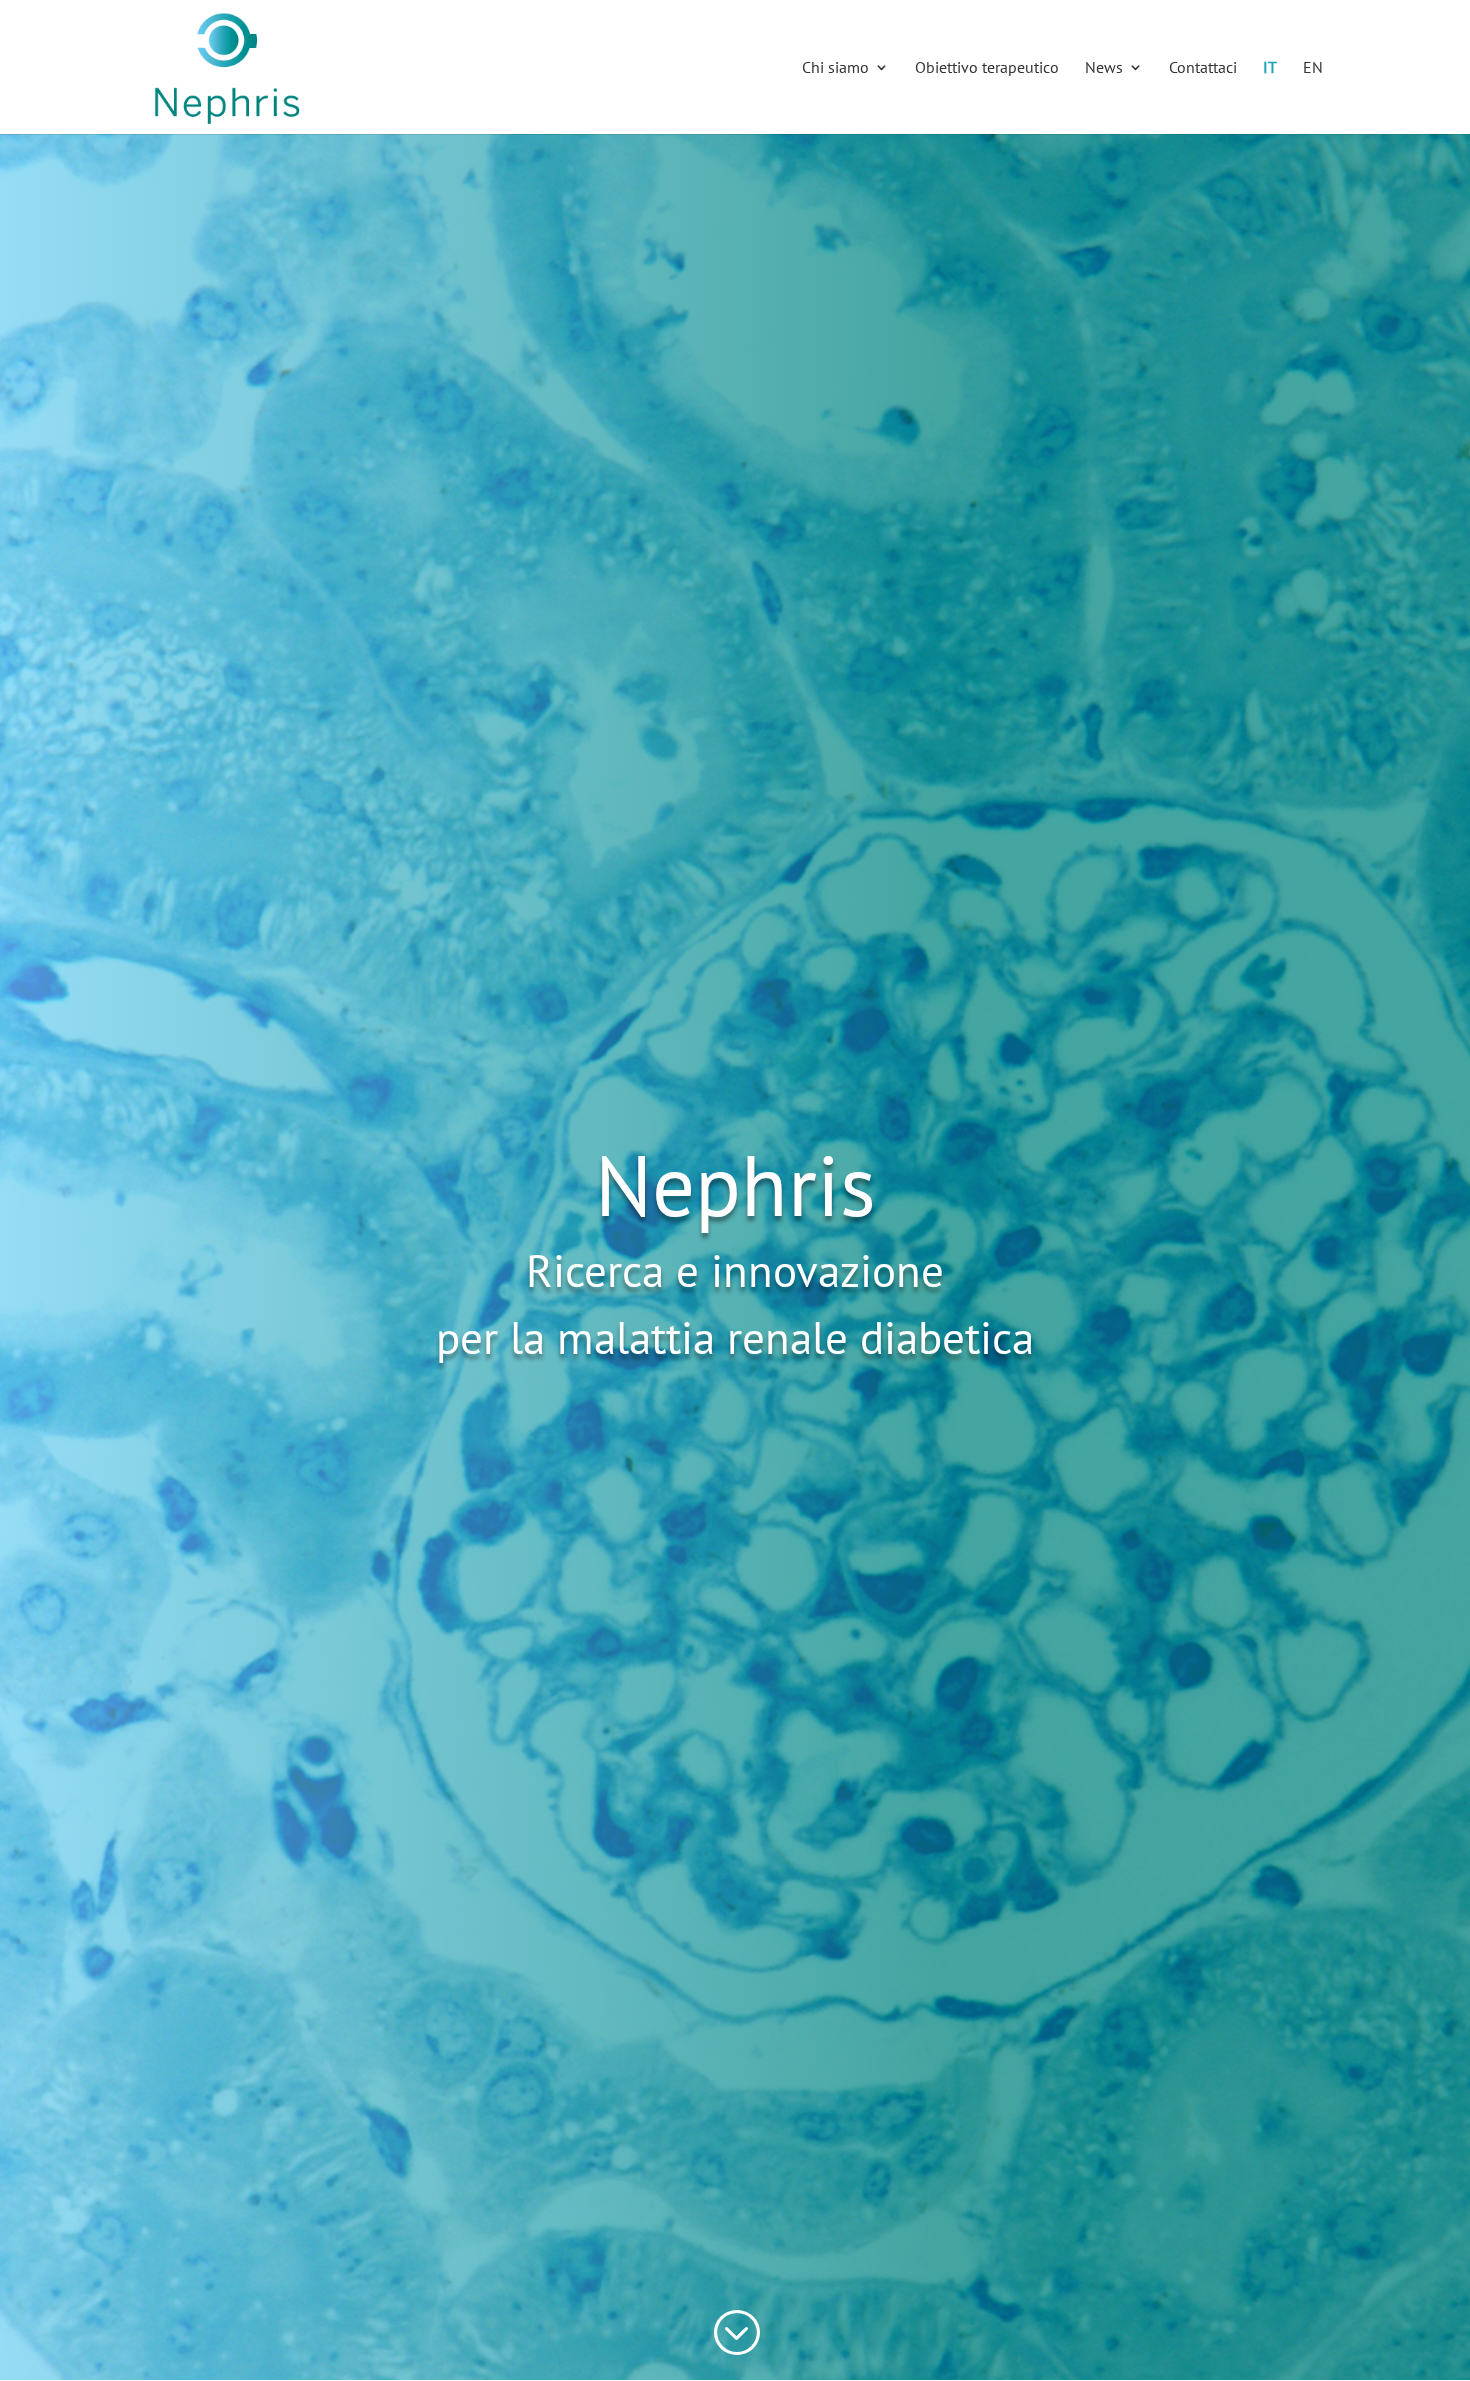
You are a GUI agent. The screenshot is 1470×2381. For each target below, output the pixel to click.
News (1104, 68)
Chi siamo (835, 68)
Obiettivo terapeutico (987, 68)
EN (1313, 68)
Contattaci (1203, 68)
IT (1270, 68)
